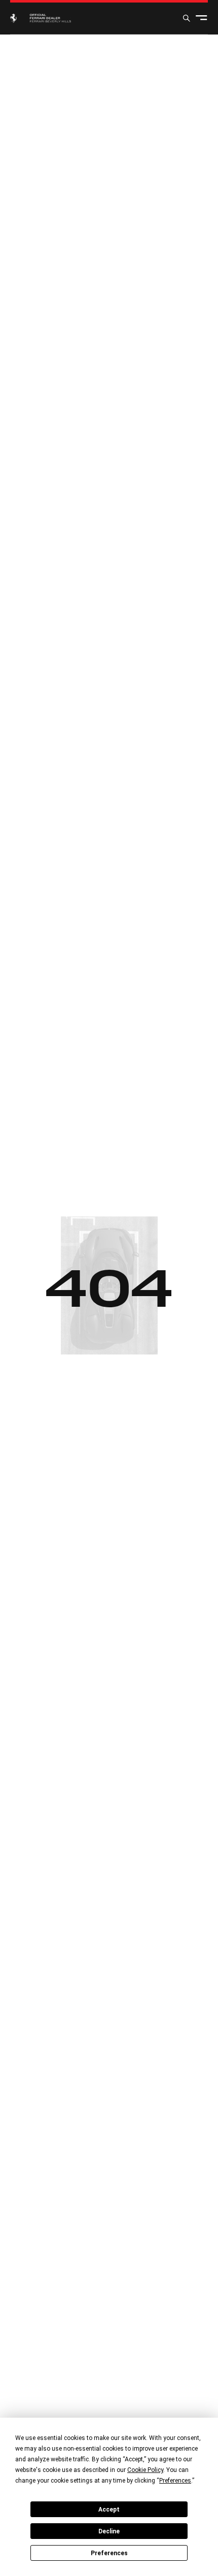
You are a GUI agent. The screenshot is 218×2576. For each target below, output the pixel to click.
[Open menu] (202, 18)
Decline (109, 2531)
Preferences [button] (175, 2481)
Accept (109, 2510)
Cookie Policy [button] (145, 2470)
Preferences (109, 2553)
